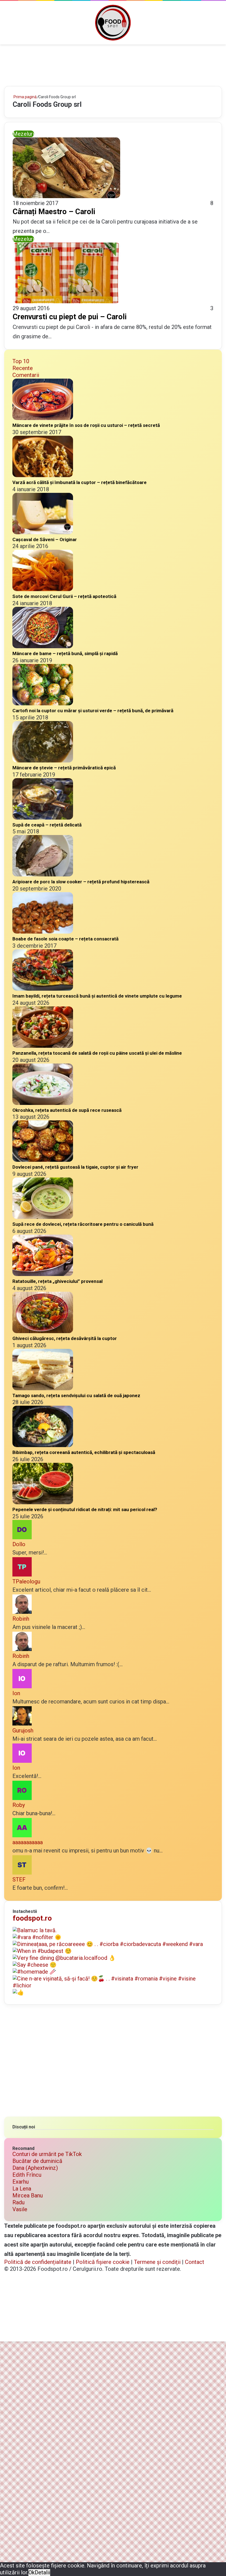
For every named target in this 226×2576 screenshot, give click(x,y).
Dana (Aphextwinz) (35, 2168)
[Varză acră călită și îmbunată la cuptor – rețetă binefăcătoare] (43, 475)
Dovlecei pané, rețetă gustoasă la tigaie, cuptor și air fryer (75, 1167)
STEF (19, 1880)
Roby (19, 1805)
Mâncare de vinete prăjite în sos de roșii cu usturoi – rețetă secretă (86, 425)
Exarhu (21, 2182)
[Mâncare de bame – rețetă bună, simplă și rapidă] (43, 646)
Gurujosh (23, 1730)
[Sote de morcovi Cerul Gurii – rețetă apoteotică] (43, 589)
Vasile (20, 2209)
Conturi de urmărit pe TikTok (47, 2154)
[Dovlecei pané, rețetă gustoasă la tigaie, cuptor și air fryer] (43, 1160)
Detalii (42, 2572)
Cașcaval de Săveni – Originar (45, 539)
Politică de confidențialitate (38, 2262)
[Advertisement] (113, 62)
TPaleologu (26, 1581)
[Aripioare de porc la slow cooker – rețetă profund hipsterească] (43, 874)
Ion (16, 1693)
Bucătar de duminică (37, 2161)
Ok (32, 2572)
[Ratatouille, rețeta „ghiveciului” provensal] (43, 1274)
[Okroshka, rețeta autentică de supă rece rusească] (43, 1103)
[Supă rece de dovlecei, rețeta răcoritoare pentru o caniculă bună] (43, 1217)
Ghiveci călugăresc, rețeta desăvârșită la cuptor (65, 1338)
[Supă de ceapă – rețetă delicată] (43, 818)
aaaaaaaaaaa (28, 1842)
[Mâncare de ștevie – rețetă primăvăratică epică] (43, 761)
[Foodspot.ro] (113, 23)
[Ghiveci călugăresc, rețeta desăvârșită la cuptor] (43, 1331)
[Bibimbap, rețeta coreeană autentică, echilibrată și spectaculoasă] (43, 1445)
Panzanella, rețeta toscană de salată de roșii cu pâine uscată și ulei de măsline (97, 1053)
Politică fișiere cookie (103, 2262)
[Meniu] (7, 25)
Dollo (19, 1544)
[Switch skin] (209, 25)
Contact (195, 2262)
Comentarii (26, 375)
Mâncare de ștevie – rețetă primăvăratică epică (64, 768)
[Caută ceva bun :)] (219, 25)
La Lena (22, 2189)
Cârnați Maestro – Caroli (54, 212)
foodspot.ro (32, 1918)
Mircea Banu (28, 2195)
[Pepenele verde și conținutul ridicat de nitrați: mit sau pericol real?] (43, 1502)
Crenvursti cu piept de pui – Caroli (70, 317)
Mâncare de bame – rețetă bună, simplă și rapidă (65, 653)
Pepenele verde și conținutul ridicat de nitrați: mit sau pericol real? (85, 1509)
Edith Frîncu (27, 2175)
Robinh (21, 1619)
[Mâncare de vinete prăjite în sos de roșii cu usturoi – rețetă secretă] (43, 418)
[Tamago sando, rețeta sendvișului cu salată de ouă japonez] (43, 1388)
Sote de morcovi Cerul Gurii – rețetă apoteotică (64, 596)
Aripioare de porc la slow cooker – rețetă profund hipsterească (81, 882)
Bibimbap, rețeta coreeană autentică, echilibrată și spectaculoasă (84, 1452)
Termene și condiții (157, 2262)
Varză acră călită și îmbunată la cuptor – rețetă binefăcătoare (80, 482)
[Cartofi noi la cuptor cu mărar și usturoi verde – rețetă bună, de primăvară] (43, 703)
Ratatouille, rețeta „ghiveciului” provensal (57, 1281)
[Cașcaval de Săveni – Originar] (43, 532)
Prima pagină (25, 97)
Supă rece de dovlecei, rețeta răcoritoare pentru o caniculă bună (83, 1224)
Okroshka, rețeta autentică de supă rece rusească (67, 1110)
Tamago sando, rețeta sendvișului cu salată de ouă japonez (76, 1395)
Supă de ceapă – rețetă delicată (47, 825)
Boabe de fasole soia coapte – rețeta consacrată (65, 939)
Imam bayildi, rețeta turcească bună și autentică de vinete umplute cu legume (97, 996)
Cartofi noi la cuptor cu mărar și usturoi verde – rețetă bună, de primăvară (93, 711)
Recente (23, 368)
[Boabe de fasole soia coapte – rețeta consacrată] (43, 932)
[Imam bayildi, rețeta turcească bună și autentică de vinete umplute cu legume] (43, 989)
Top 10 (21, 361)
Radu (18, 2202)
